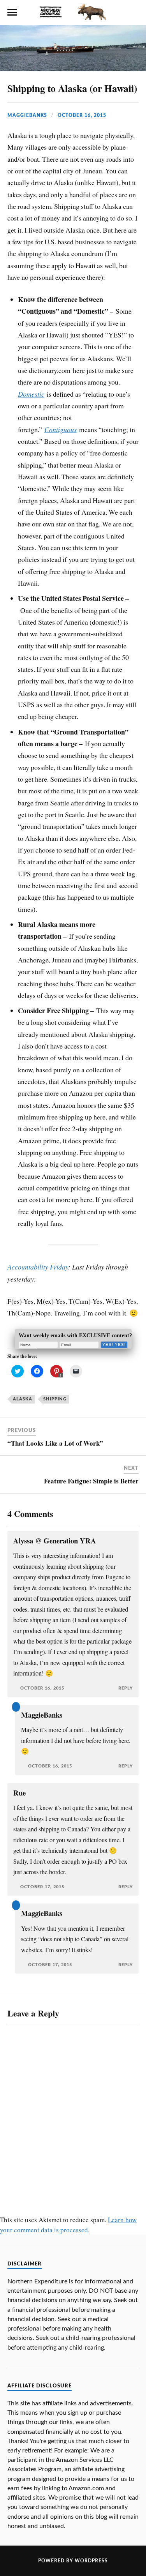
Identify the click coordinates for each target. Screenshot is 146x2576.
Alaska (23, 1399)
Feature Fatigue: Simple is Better (91, 1481)
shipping (55, 1399)
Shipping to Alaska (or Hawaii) (72, 88)
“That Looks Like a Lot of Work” (55, 1443)
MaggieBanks (27, 115)
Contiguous (61, 429)
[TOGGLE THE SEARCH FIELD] (134, 12)
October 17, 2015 (42, 1887)
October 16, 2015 (82, 115)
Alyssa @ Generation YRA (55, 1540)
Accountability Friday (38, 1267)
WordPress (91, 2561)
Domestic (31, 394)
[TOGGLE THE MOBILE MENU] (12, 12)
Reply (126, 1688)
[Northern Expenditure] (73, 11)
